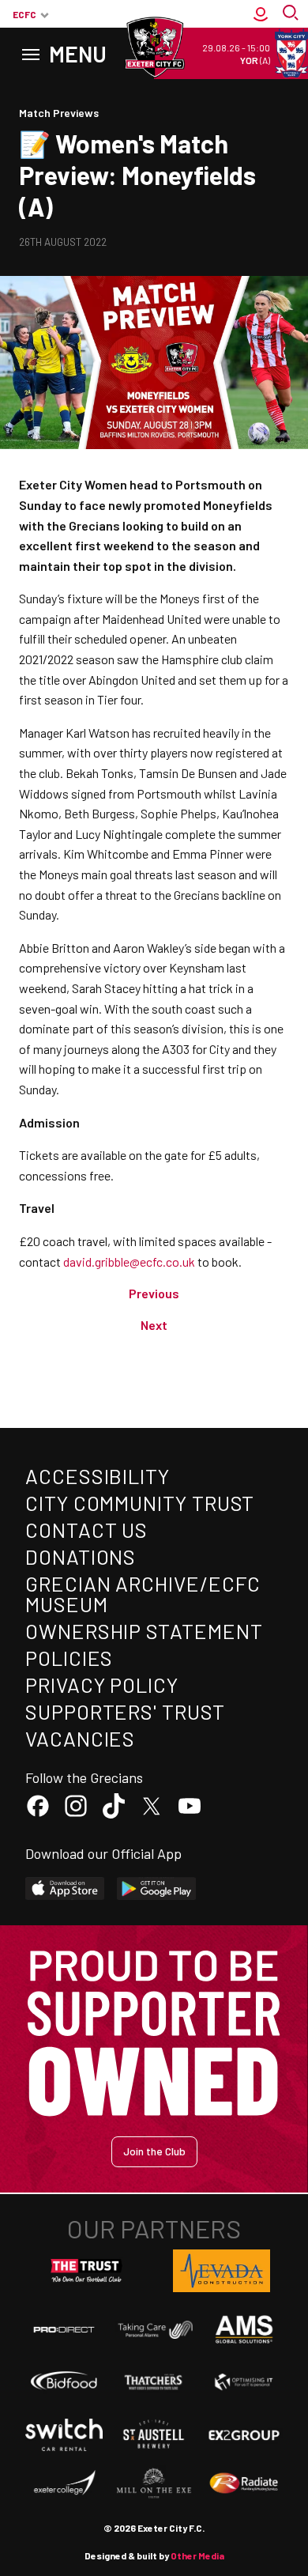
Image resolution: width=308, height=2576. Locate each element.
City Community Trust (140, 1503)
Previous (154, 1293)
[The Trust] (87, 2271)
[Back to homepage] (154, 47)
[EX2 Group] (244, 2434)
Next (154, 1325)
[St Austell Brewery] (154, 2434)
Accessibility (98, 1476)
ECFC (24, 14)
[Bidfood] (64, 2382)
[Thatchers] (154, 2382)
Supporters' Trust (125, 1711)
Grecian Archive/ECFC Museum (143, 1594)
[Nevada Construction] (222, 2271)
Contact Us (86, 1530)
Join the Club (154, 2151)
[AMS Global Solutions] (244, 2329)
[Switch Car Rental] (64, 2435)
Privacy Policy (102, 1685)
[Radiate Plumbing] (244, 2483)
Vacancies (80, 1738)
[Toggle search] (292, 14)
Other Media (197, 2555)
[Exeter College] (64, 2483)
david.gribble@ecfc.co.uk (129, 1262)
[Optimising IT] (244, 2382)
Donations (81, 1556)
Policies (69, 1658)
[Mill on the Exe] (154, 2483)
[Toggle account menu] (261, 14)
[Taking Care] (154, 2330)
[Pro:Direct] (64, 2329)
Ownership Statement (144, 1631)
